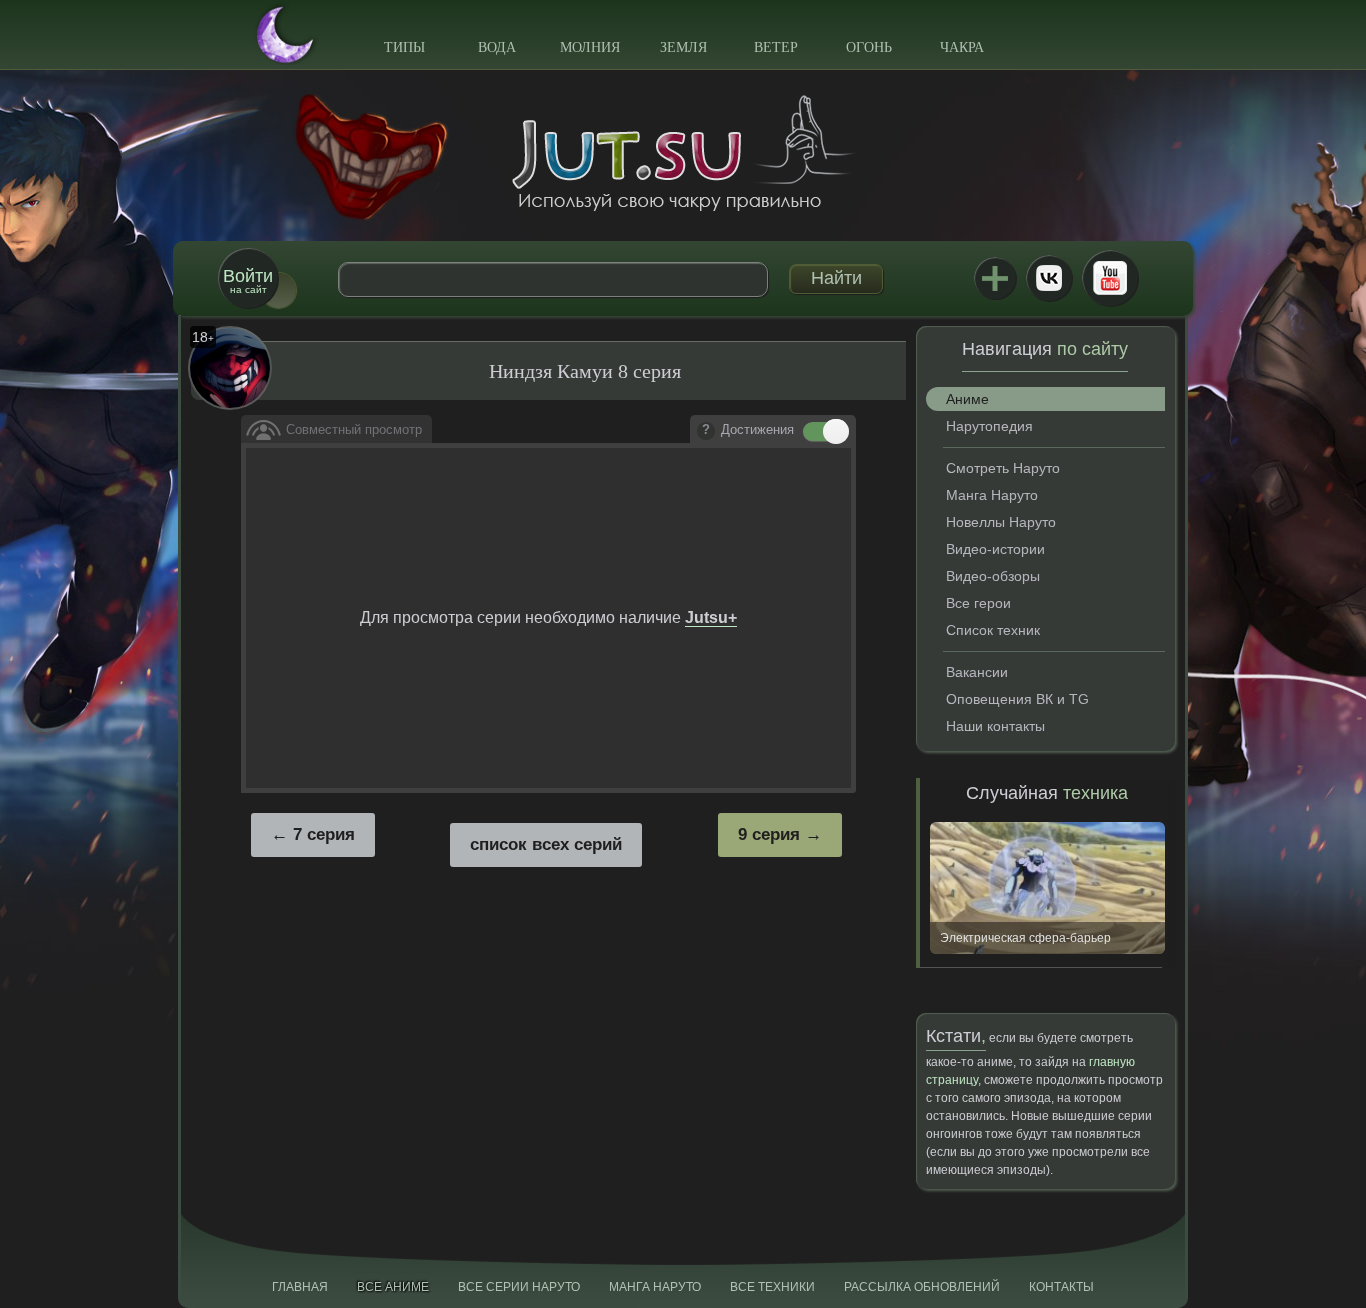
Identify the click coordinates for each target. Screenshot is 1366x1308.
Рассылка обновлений (922, 1287)
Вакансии (977, 672)
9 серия (769, 834)
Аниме (967, 399)
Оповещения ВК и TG (1017, 699)
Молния (590, 47)
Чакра (962, 47)
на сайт (248, 280)
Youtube (1110, 278)
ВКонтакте (1049, 278)
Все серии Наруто (519, 1287)
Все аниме (393, 1287)
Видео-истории (995, 549)
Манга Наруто (992, 495)
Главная (300, 1287)
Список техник (993, 630)
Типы (404, 47)
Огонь (869, 47)
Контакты (1061, 1287)
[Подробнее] (706, 431)
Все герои (978, 603)
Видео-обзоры (993, 576)
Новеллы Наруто (1001, 522)
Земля (683, 47)
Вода (497, 47)
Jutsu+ (995, 278)
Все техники (772, 1287)
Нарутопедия (989, 426)
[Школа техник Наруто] (683, 153)
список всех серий (546, 844)
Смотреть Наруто (1003, 468)
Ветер (776, 47)
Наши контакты (995, 726)
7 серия (324, 834)
